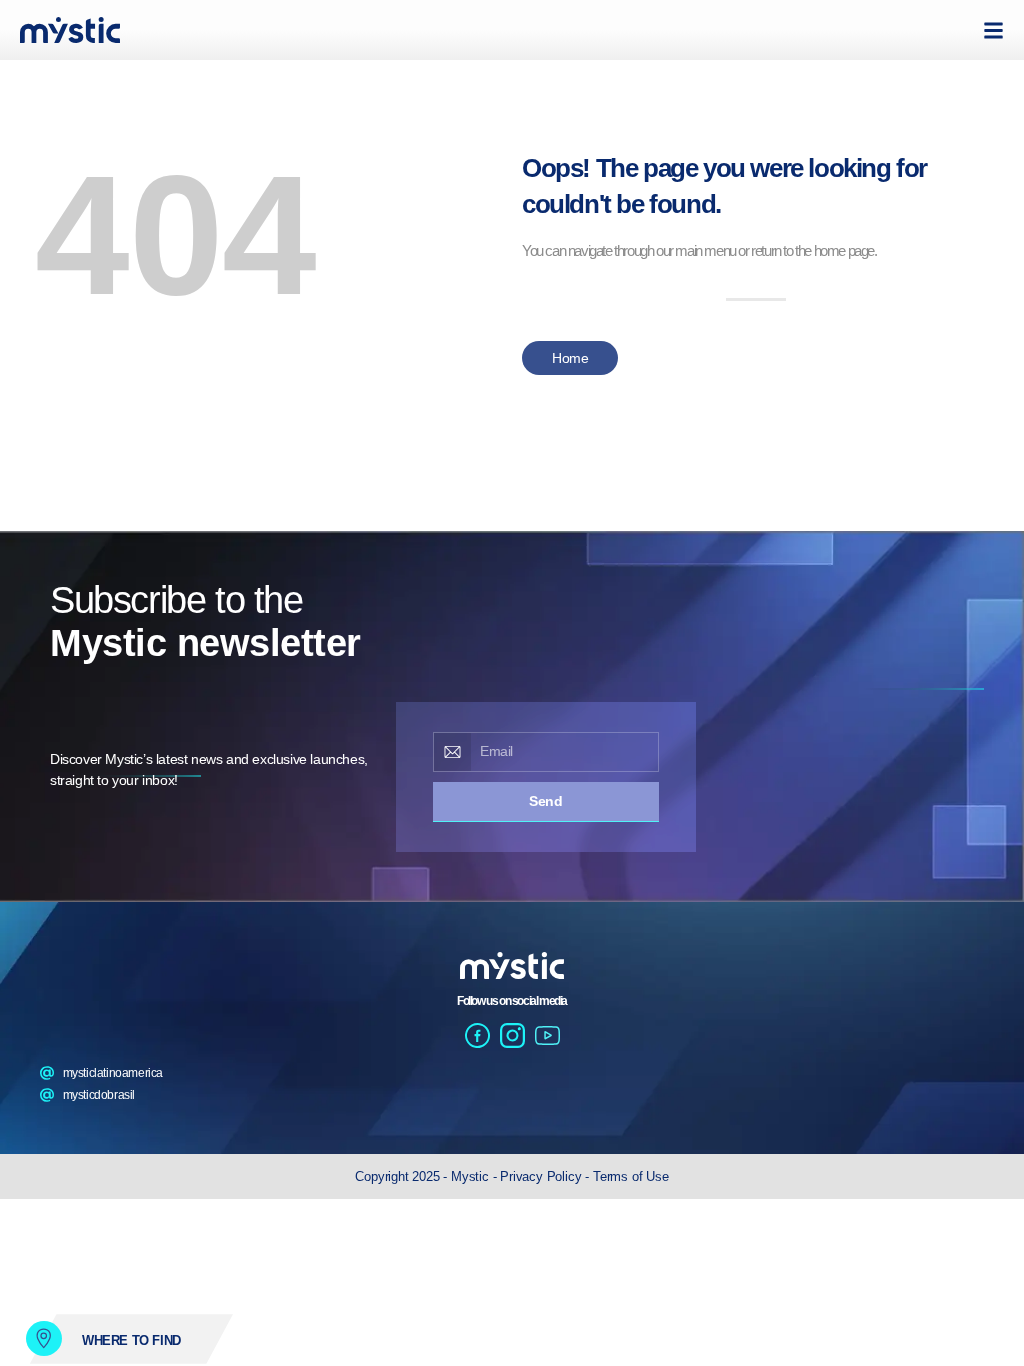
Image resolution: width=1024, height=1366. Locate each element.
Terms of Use (631, 1176)
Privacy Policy (542, 1176)
